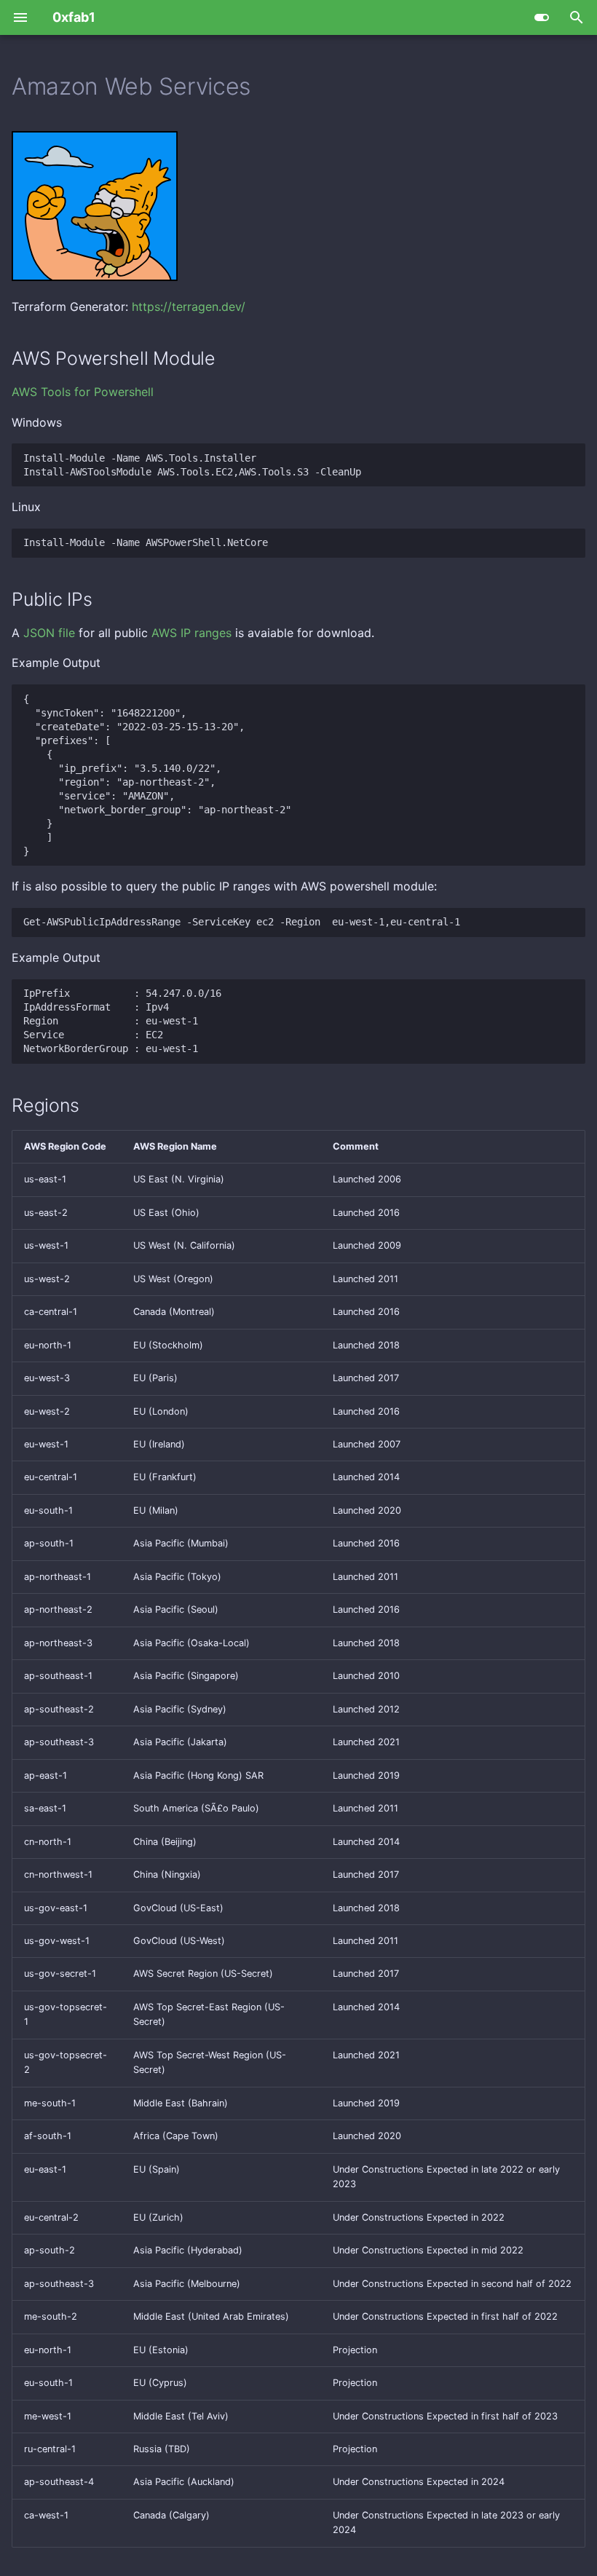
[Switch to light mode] (542, 17)
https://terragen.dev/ (189, 307)
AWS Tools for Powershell (83, 392)
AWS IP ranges (191, 633)
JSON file (49, 633)
